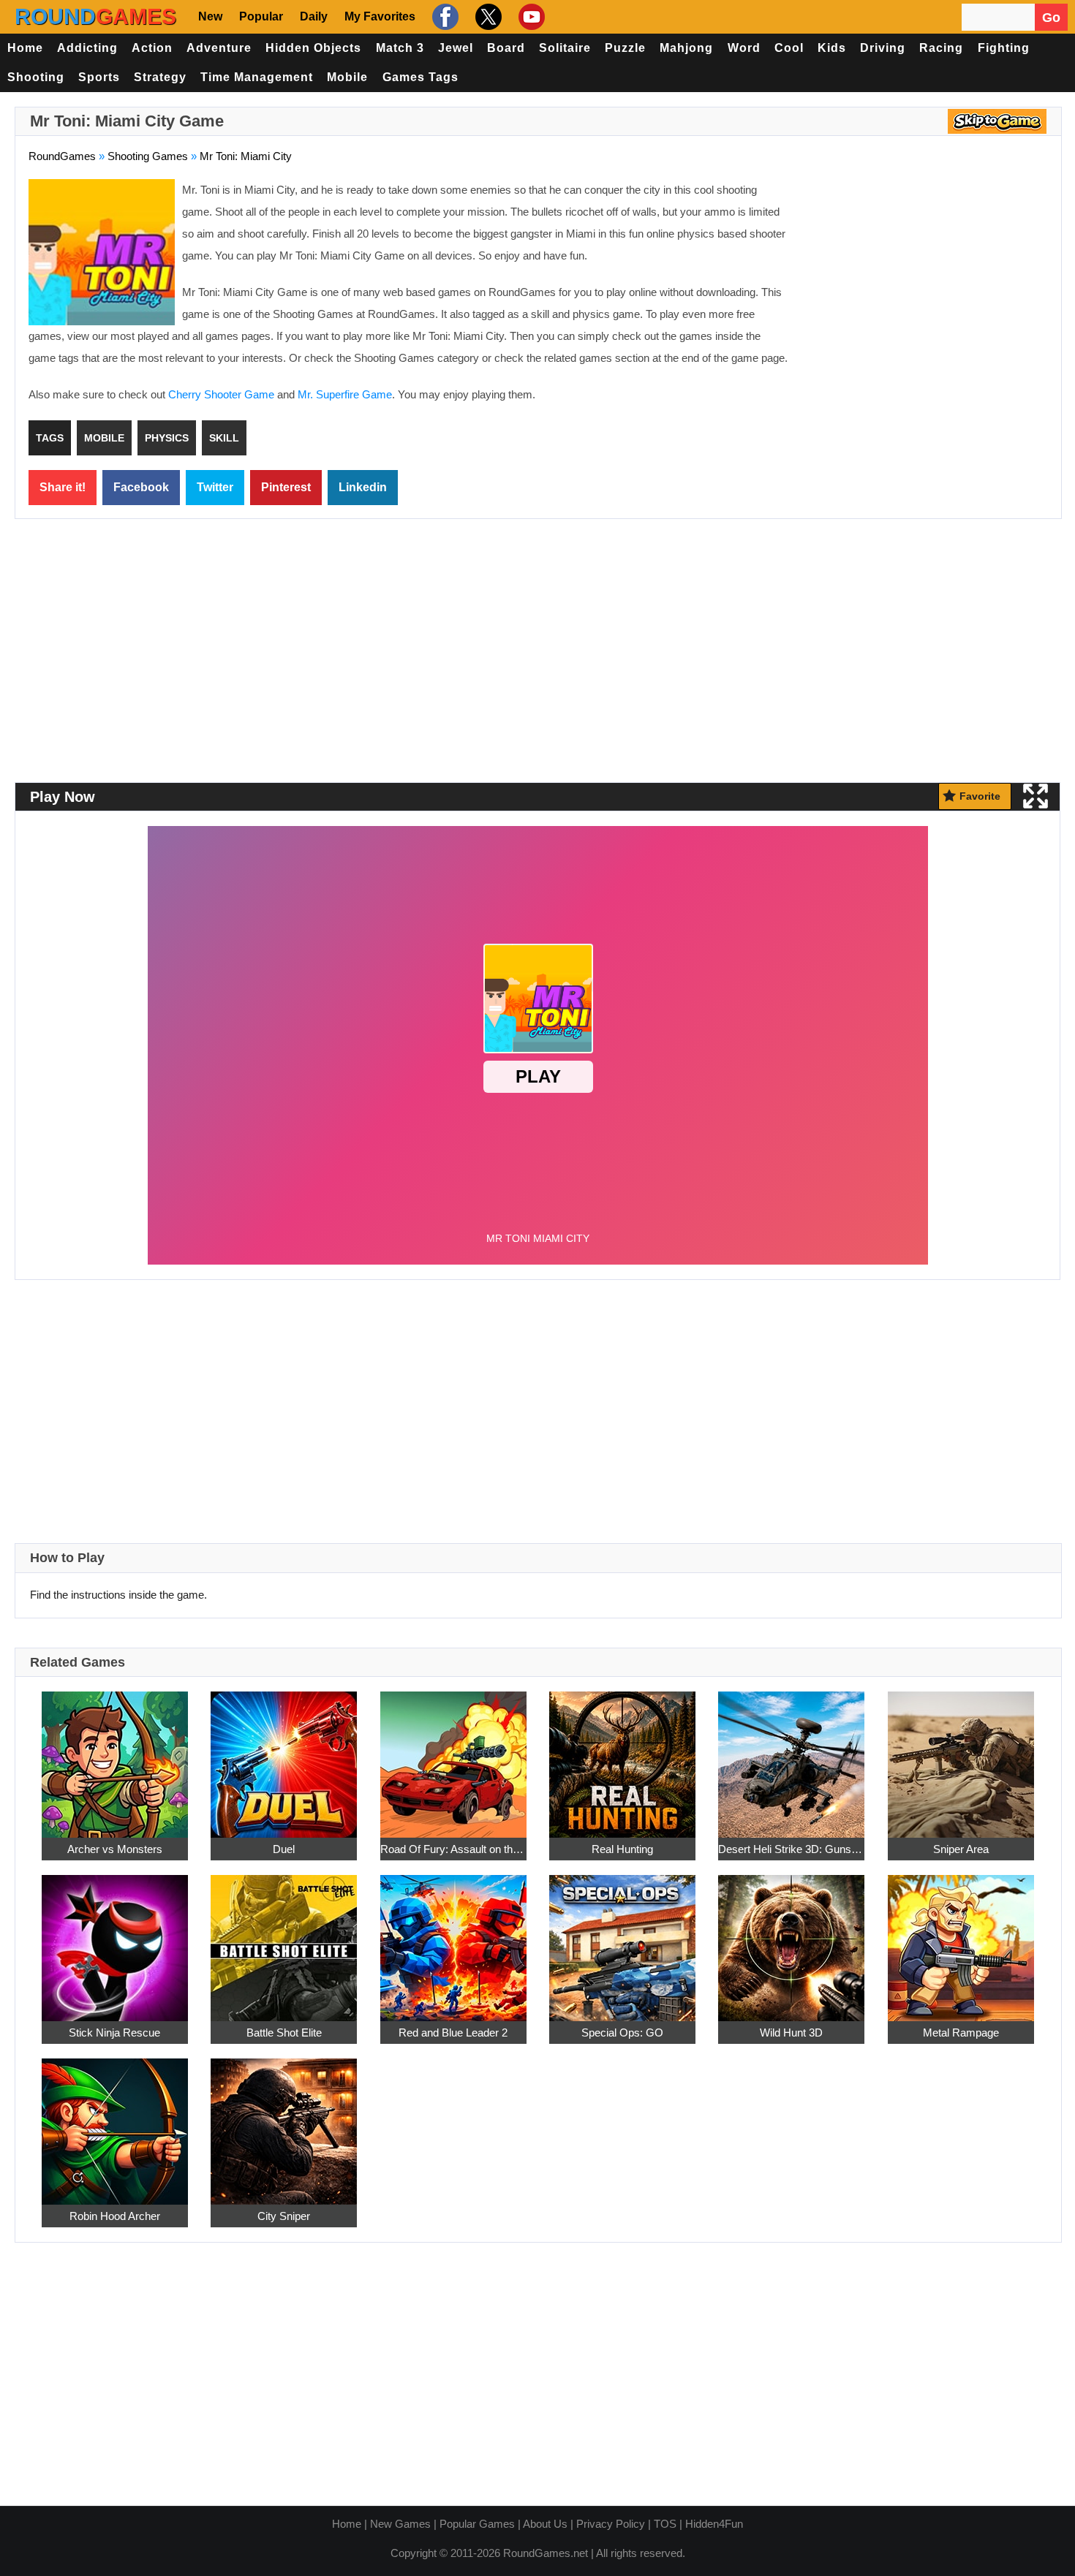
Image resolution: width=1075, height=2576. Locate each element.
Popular (261, 16)
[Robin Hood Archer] (115, 2123)
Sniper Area (961, 1849)
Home (25, 48)
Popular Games (477, 2524)
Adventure (219, 48)
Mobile (347, 77)
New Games (400, 2524)
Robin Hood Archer (115, 2216)
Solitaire (565, 48)
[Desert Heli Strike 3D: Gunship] (791, 1756)
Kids (832, 48)
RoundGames (62, 156)
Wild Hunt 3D (791, 2033)
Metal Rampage (961, 2033)
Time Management (257, 77)
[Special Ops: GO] (622, 1940)
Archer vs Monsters (115, 1849)
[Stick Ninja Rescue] (115, 1940)
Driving (883, 48)
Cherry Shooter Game (221, 394)
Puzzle (625, 48)
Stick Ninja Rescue (114, 2033)
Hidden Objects (313, 48)
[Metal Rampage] (961, 1940)
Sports (99, 77)
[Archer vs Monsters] (115, 1756)
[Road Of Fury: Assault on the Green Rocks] (453, 1756)
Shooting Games (148, 156)
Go (1051, 18)
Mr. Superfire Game (345, 394)
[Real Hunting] (622, 1756)
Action (152, 48)
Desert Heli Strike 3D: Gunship (791, 1849)
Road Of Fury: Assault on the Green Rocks (453, 1849)
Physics (167, 438)
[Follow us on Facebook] (444, 17)
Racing (941, 48)
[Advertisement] (925, 285)
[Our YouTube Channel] (530, 17)
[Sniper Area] (961, 1756)
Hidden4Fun (714, 2524)
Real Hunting (622, 1849)
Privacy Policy (611, 2524)
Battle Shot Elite (284, 2033)
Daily (314, 16)
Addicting (87, 48)
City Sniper (284, 2216)
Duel (284, 1849)
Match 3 (400, 48)
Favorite (980, 796)
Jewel (456, 48)
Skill (224, 438)
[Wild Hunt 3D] (791, 1940)
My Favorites (380, 16)
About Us (545, 2524)
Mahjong (686, 48)
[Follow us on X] (487, 17)
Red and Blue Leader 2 (453, 2033)
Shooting (36, 77)
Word (744, 48)
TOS (665, 2524)
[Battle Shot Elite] (284, 1940)
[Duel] (284, 1756)
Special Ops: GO (622, 2033)
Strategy (160, 77)
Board (506, 48)
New (210, 16)
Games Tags (420, 77)
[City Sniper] (284, 2123)
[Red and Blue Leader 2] (453, 1940)
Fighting (1004, 48)
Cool (789, 48)
